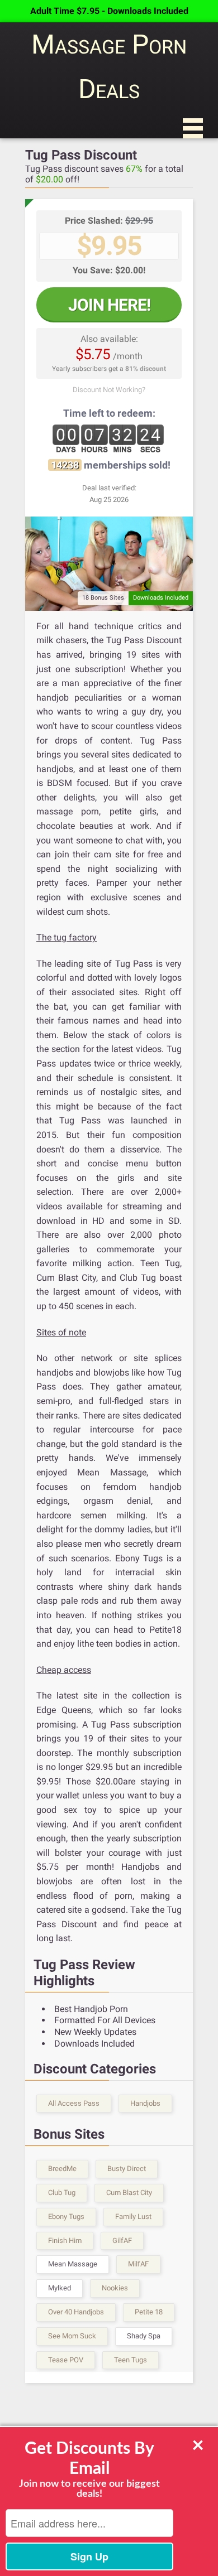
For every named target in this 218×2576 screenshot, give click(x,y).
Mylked (60, 2288)
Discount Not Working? (109, 390)
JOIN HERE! (109, 305)
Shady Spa (144, 2336)
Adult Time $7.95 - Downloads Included (109, 11)
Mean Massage (73, 2264)
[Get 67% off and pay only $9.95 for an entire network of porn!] (109, 563)
